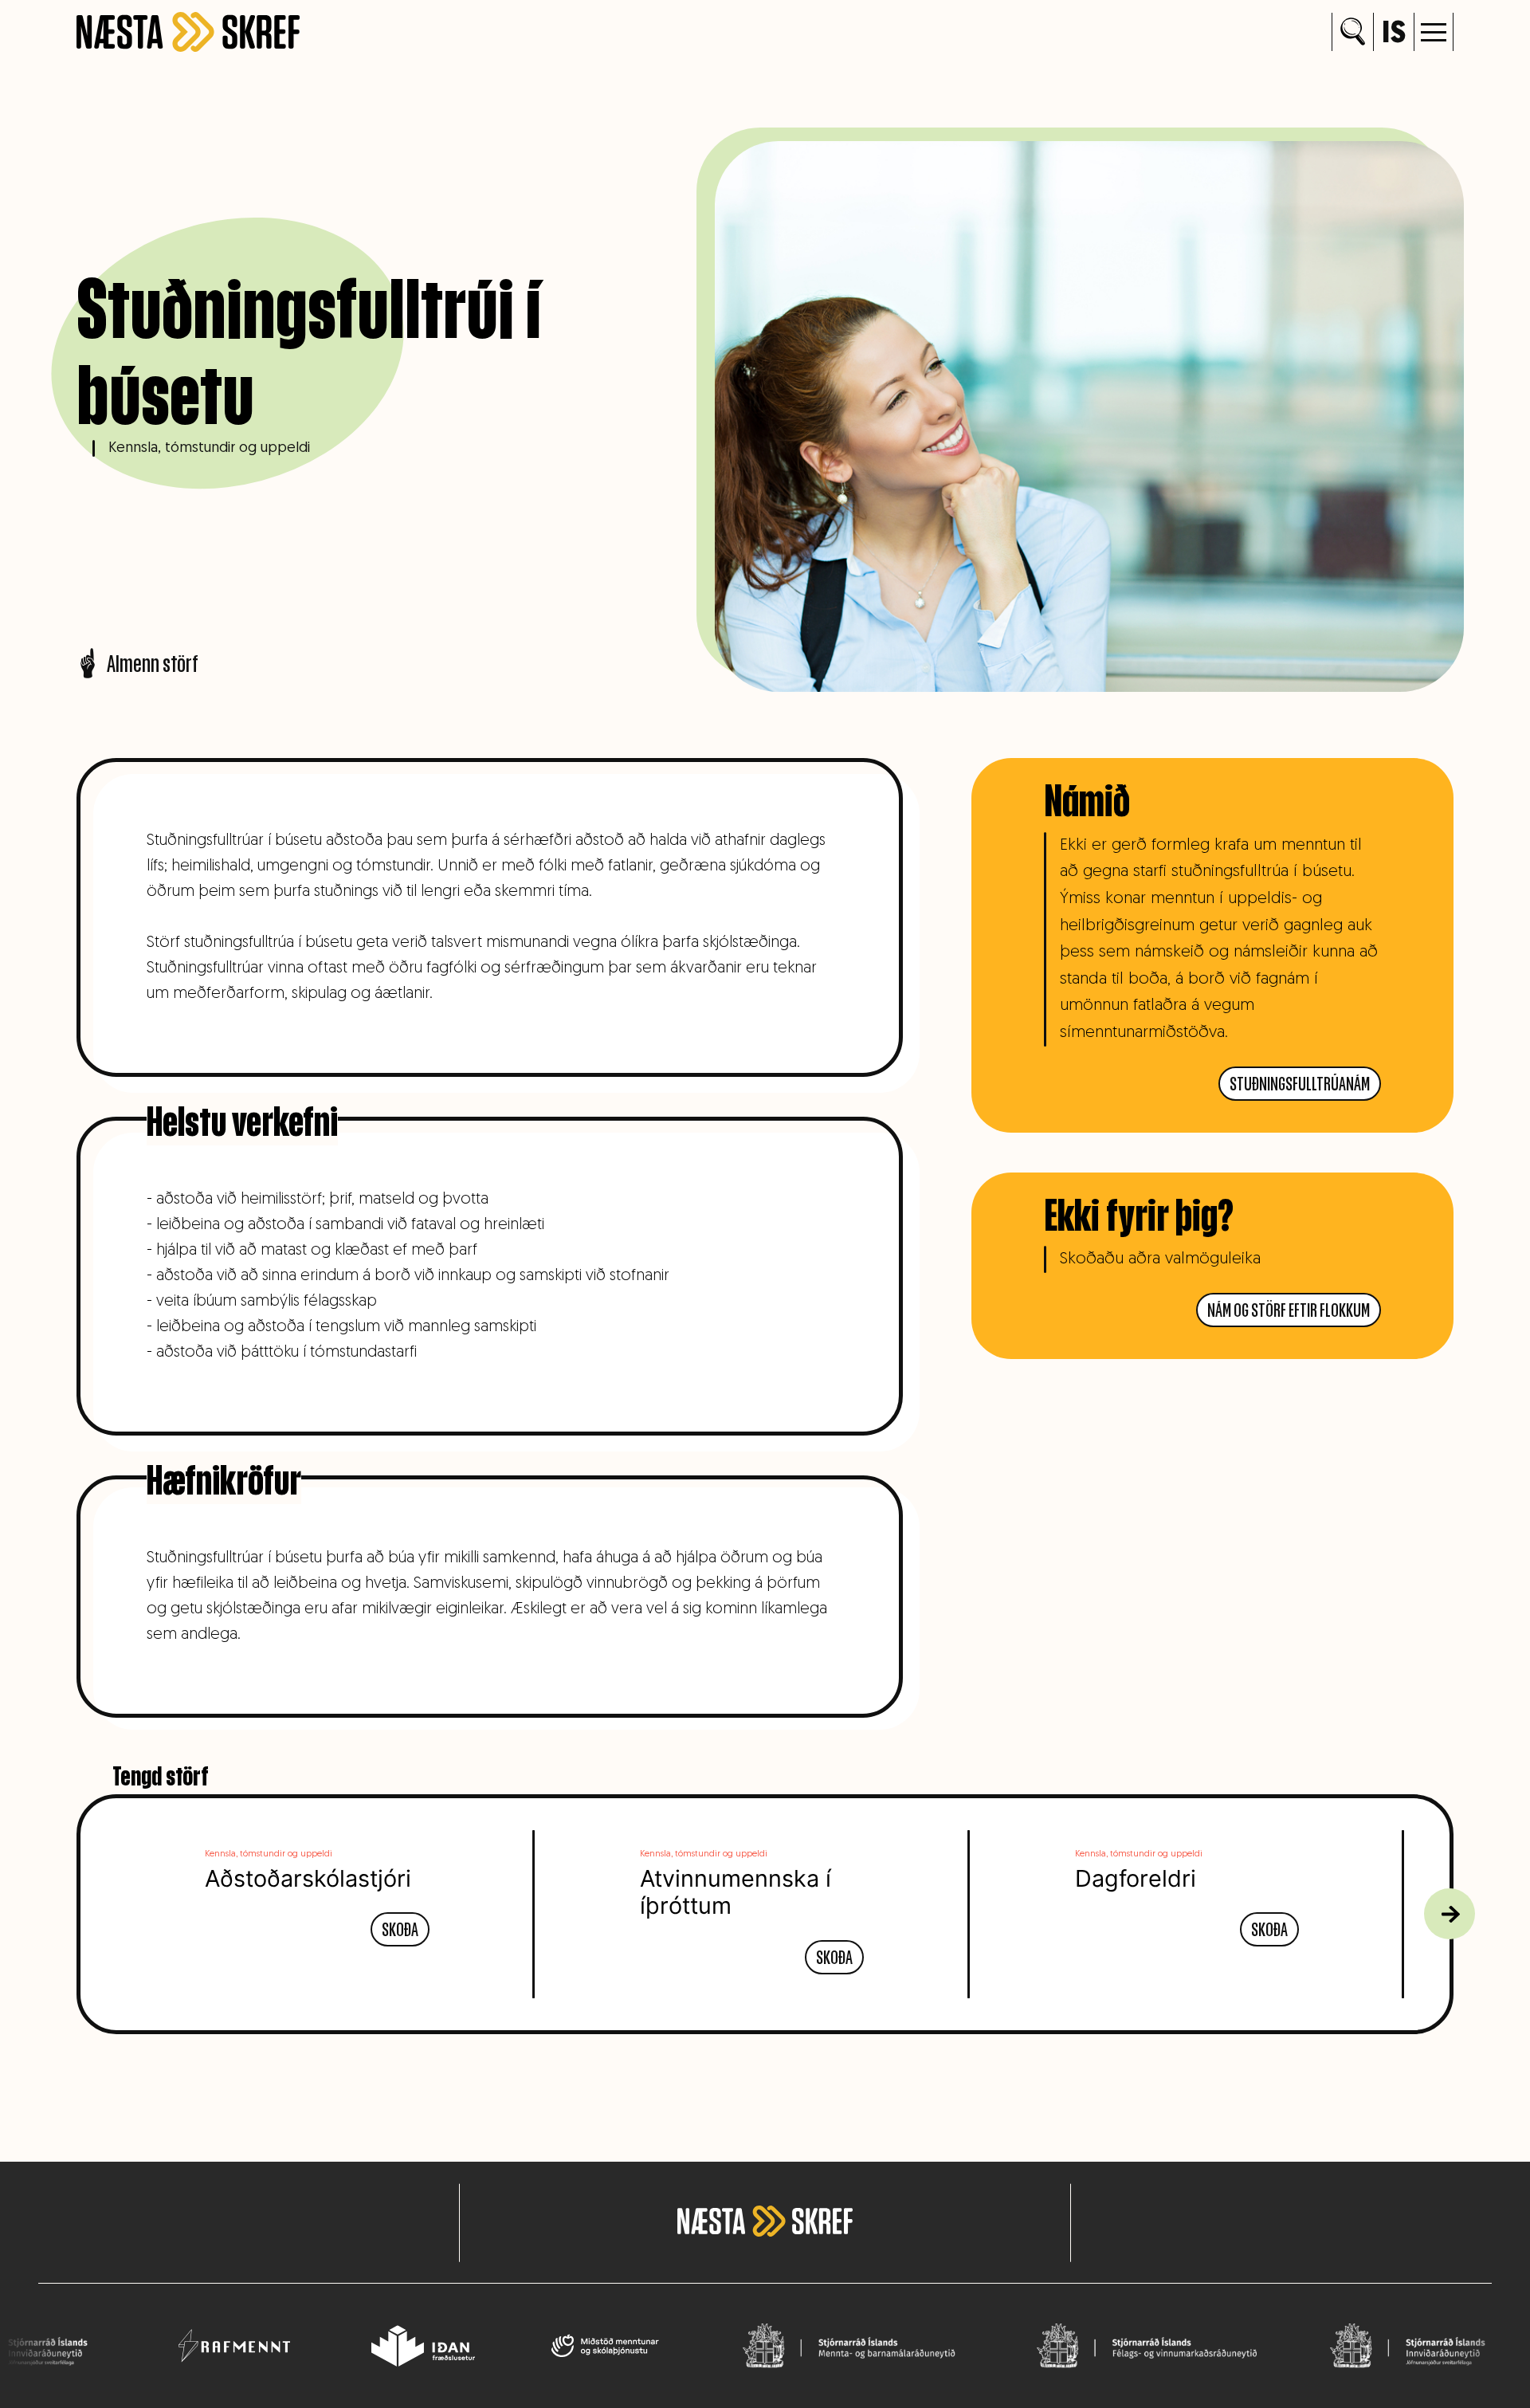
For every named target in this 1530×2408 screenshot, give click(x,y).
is (1394, 35)
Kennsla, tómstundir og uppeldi (209, 448)
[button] (1434, 32)
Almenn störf (153, 663)
